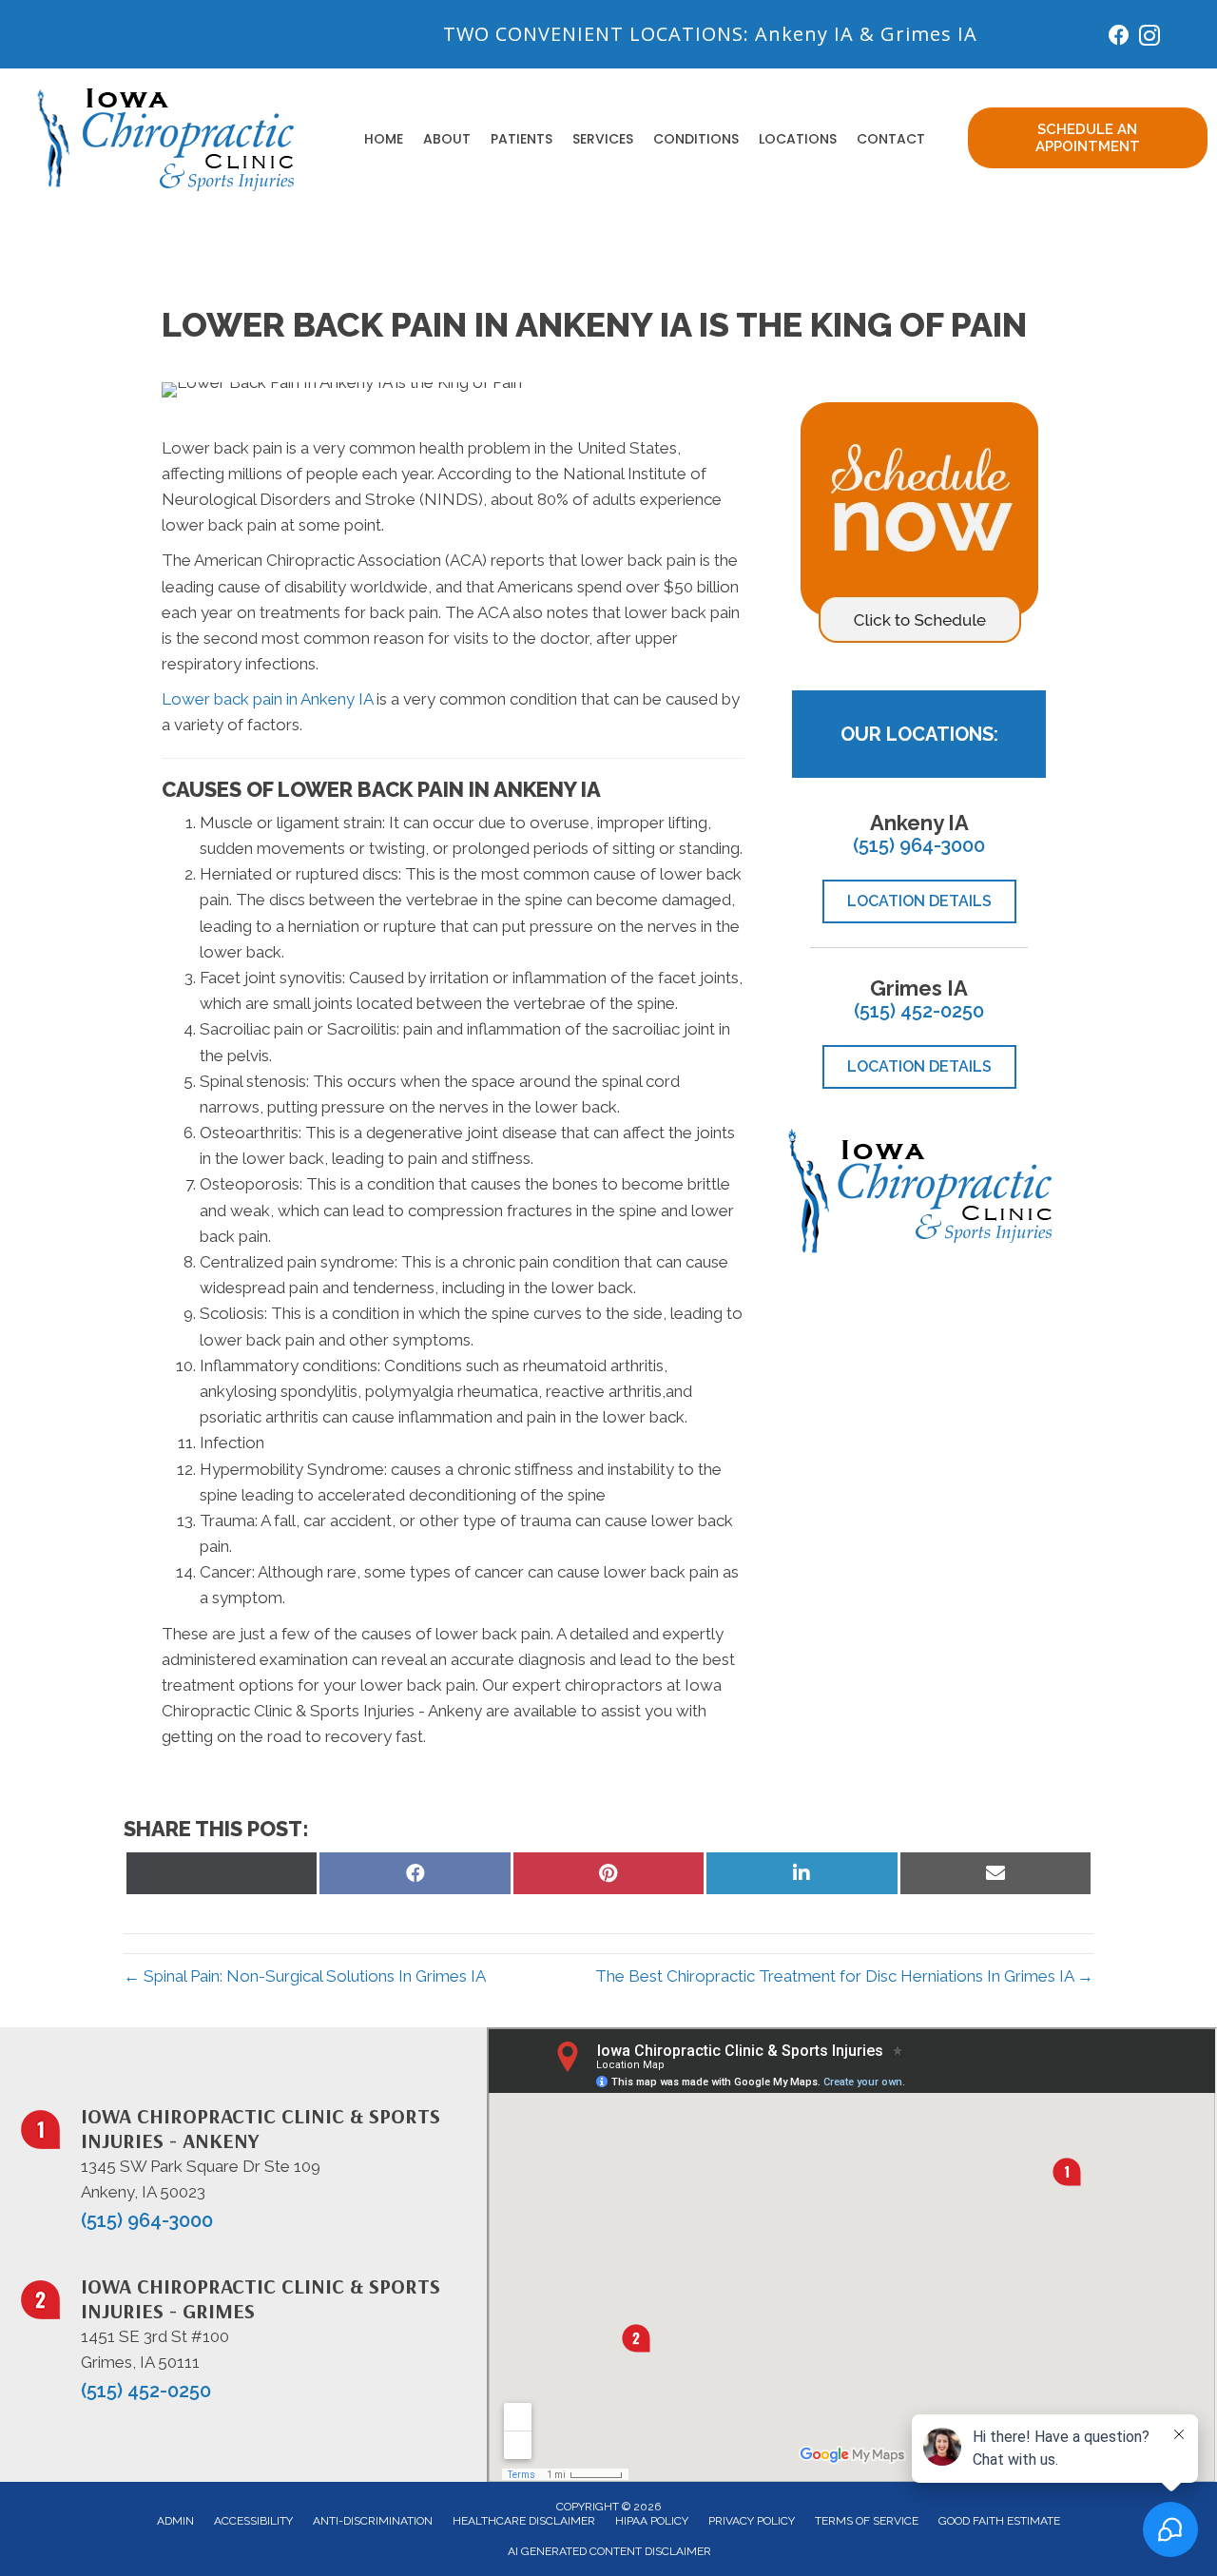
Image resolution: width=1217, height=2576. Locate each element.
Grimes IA (929, 34)
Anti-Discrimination (373, 2521)
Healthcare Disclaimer (524, 2521)
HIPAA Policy (652, 2521)
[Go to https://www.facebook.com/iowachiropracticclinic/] (1119, 38)
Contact (891, 139)
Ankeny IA (804, 34)
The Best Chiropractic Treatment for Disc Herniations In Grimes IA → (844, 1976)
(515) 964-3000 (919, 845)
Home (384, 139)
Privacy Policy (752, 2521)
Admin (175, 2521)
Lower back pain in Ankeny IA (267, 699)
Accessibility (253, 2521)
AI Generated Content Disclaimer (609, 2551)
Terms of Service (867, 2521)
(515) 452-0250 (919, 1011)
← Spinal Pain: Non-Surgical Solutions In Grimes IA (305, 1976)
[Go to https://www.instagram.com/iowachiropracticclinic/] (1149, 39)
